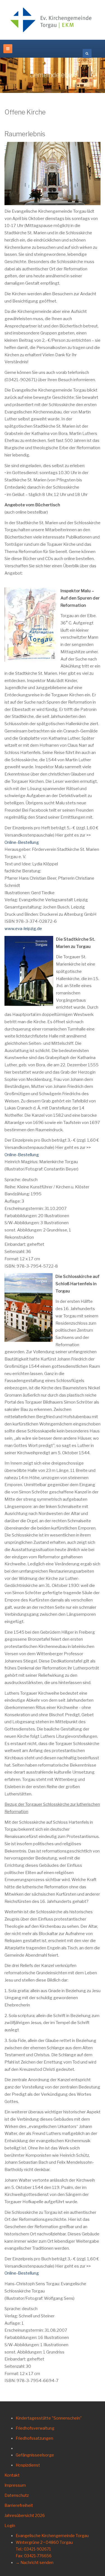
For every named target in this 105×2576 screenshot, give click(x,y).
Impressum (15, 2485)
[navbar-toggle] (8, 49)
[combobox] (87, 53)
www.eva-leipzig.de (23, 929)
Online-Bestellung (22, 842)
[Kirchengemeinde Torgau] (53, 20)
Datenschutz (17, 2495)
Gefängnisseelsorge (35, 2455)
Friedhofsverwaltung (35, 2428)
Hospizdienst (28, 2465)
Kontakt (12, 2475)
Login (10, 2525)
